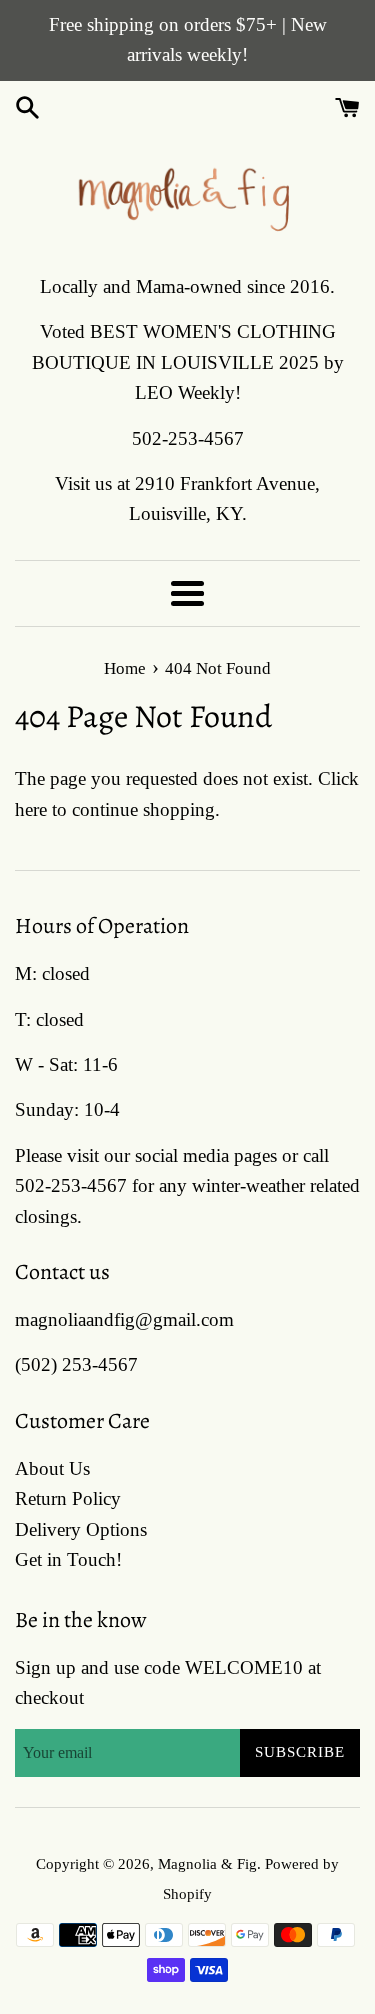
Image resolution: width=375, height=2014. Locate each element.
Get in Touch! (68, 1559)
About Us (52, 1468)
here (31, 809)
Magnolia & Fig (207, 1863)
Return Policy (68, 1498)
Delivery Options (81, 1529)
